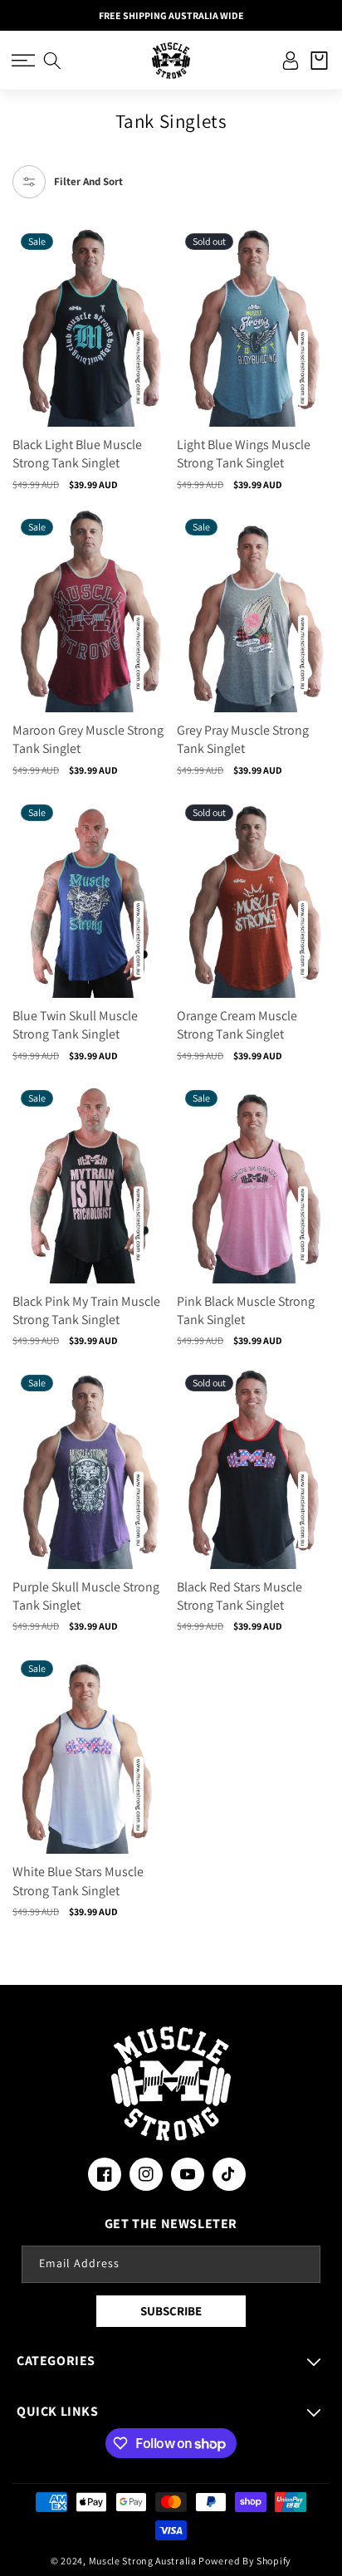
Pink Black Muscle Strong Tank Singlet (246, 1310)
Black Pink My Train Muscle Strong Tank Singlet (86, 1310)
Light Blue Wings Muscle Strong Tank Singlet (244, 454)
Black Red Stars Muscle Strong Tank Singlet (239, 1596)
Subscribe (171, 2311)
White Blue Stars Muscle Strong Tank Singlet (78, 1881)
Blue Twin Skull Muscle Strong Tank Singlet (75, 1025)
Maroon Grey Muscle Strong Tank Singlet (88, 739)
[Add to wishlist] (151, 244)
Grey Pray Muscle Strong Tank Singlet (243, 739)
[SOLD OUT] (316, 308)
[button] (23, 61)
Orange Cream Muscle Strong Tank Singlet (237, 1025)
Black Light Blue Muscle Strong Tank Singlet (77, 454)
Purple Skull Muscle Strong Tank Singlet (86, 1596)
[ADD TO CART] (151, 308)
